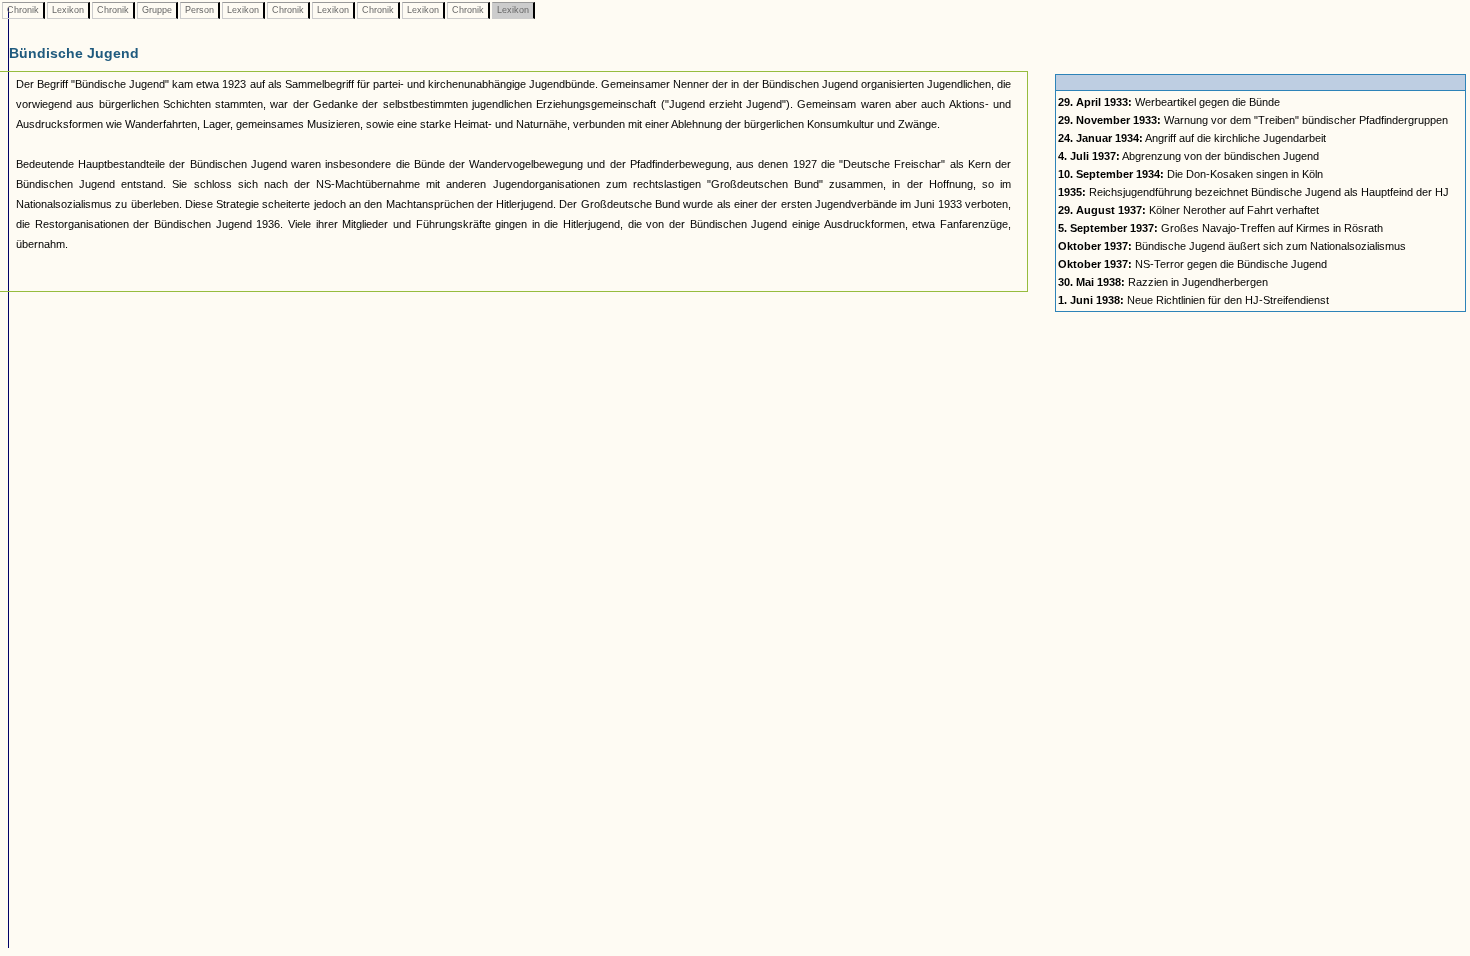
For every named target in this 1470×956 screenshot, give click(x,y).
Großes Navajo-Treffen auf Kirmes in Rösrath (1220, 228)
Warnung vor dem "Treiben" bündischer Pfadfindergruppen (1253, 120)
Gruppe (157, 10)
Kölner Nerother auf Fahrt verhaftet (1188, 210)
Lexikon (68, 10)
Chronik (23, 10)
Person (199, 10)
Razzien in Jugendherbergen (1163, 282)
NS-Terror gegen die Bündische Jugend (1192, 264)
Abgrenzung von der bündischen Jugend (1188, 156)
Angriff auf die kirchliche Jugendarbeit (1192, 138)
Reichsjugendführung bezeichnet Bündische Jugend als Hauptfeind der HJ (1253, 192)
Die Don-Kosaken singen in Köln (1190, 174)
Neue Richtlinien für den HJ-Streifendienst (1193, 300)
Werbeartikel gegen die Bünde (1169, 102)
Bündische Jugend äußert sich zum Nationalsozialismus (1232, 246)
